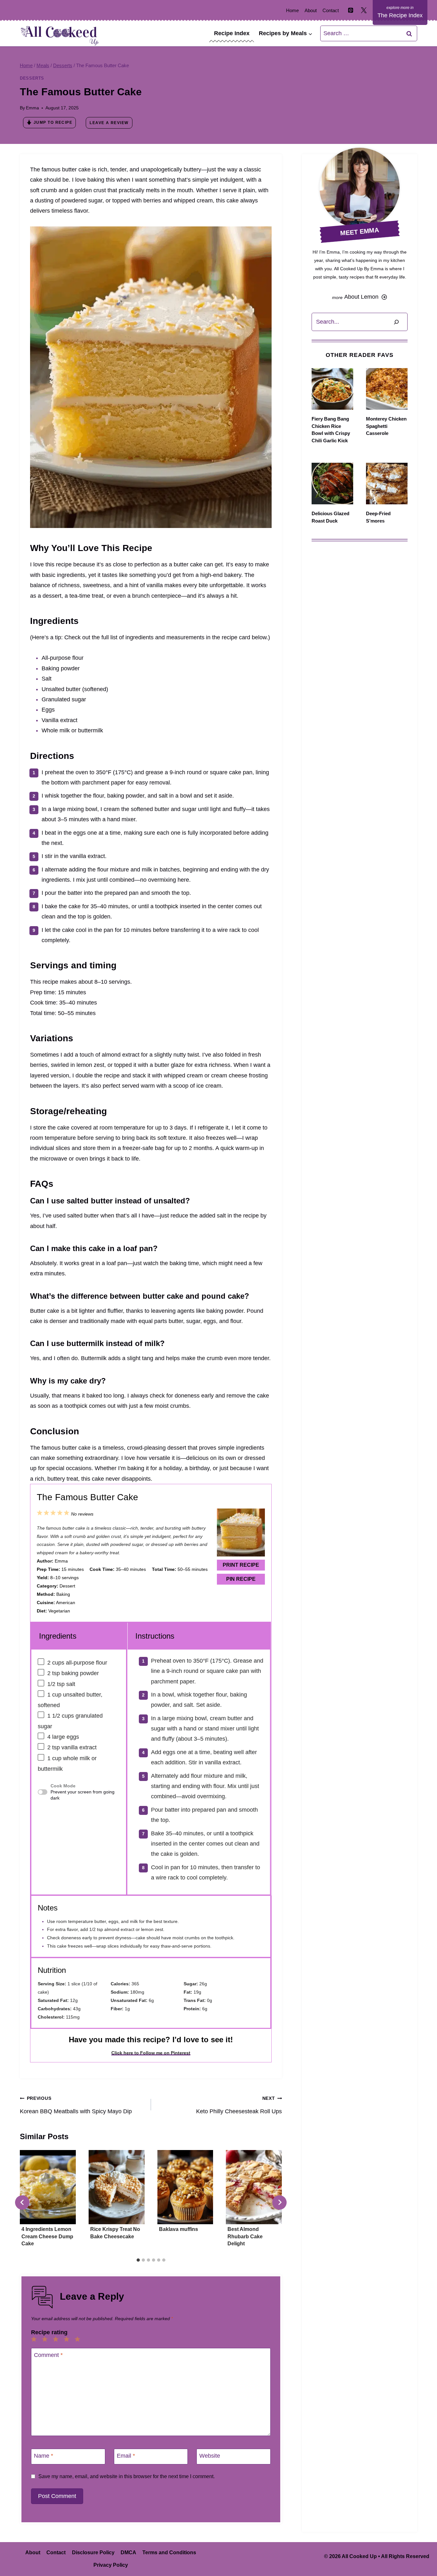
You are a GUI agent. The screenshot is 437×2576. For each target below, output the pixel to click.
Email (126, 2456)
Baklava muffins (179, 2229)
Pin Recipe (241, 1579)
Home (292, 10)
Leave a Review (109, 123)
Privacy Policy (111, 2565)
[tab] (138, 2260)
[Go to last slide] (22, 2202)
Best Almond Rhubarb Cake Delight (245, 2236)
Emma (32, 108)
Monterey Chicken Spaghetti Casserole (386, 426)
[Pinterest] (351, 10)
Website (210, 2456)
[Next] (279, 2202)
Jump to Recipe (53, 122)
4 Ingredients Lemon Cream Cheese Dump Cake (47, 2236)
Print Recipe (241, 1565)
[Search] (396, 322)
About (311, 10)
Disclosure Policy (93, 2552)
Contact (331, 10)
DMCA (128, 2552)
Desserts (32, 78)
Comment (48, 2355)
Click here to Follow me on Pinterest (151, 2053)
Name (44, 2456)
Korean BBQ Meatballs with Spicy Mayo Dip (76, 2105)
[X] (364, 10)
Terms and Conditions (169, 2552)
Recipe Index (232, 33)
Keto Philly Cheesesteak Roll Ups (239, 2105)
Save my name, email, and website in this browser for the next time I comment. (127, 2476)
